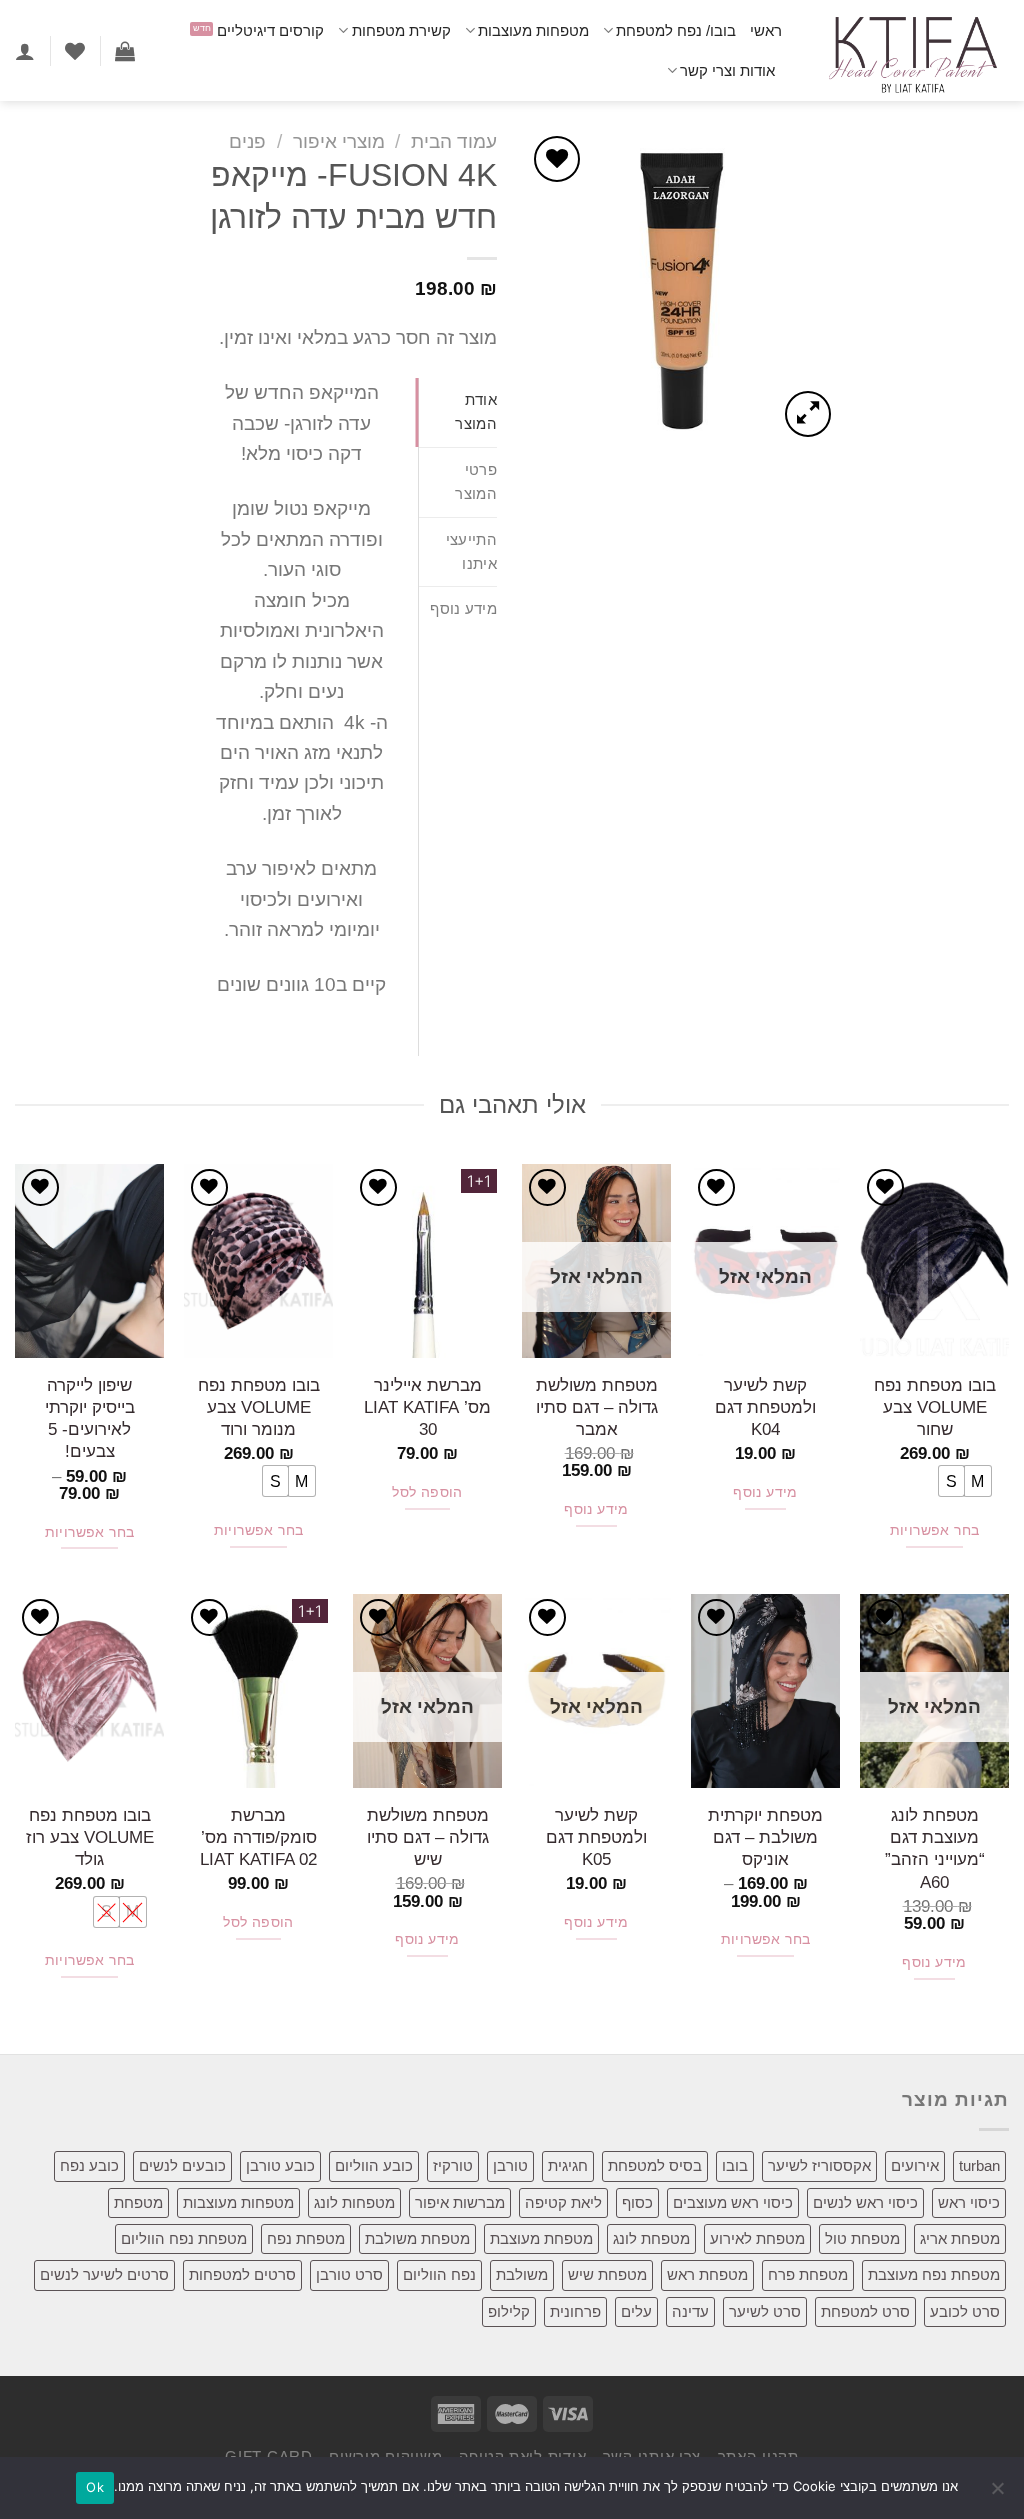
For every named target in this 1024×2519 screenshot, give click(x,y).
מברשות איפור (460, 2202)
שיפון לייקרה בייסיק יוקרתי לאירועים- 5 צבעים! (90, 1418)
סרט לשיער (765, 2311)
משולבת (522, 2274)
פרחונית (575, 2311)
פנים (247, 141)
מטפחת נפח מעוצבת (934, 2274)
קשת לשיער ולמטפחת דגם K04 (765, 1407)
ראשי (766, 30)
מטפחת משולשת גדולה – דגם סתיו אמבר (597, 1407)
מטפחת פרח (808, 2274)
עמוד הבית (454, 141)
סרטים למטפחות (242, 2274)
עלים (636, 2311)
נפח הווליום (439, 2274)
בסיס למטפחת (655, 2165)
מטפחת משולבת (417, 2238)
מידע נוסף (765, 1492)
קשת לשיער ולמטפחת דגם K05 (596, 1837)
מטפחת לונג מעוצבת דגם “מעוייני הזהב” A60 (935, 1848)
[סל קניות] (125, 51)
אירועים (915, 2165)
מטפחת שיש (607, 2274)
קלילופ (509, 2311)
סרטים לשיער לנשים (104, 2274)
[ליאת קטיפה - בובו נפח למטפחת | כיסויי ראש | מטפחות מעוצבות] (910, 50)
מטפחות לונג (354, 2202)
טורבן (510, 2165)
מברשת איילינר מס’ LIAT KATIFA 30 (427, 1407)
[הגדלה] (808, 414)
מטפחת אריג (960, 2238)
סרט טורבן (349, 2274)
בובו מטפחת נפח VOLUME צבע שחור (935, 1407)
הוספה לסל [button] (427, 1492)
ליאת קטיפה (563, 2202)
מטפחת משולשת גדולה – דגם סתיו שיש (428, 1837)
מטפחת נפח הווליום (184, 2238)
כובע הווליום (374, 2165)
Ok (95, 2487)
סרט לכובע (965, 2311)
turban (979, 2165)
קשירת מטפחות (401, 30)
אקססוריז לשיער (819, 2165)
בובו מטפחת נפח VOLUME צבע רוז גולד (90, 1837)
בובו (735, 2165)
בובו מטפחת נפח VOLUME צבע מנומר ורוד (259, 1407)
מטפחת (138, 2202)
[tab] (458, 412)
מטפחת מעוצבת (541, 2238)
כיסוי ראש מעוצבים (733, 2202)
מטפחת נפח (306, 2238)
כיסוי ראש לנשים (865, 2202)
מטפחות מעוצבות (533, 30)
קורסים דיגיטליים (270, 30)
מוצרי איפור (339, 141)
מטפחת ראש (707, 2274)
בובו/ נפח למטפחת (676, 30)
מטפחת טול (862, 2238)
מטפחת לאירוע (757, 2238)
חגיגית (568, 2165)
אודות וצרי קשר (727, 70)
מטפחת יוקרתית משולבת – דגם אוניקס (765, 1837)
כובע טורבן (280, 2165)
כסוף (637, 2202)
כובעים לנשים (182, 2165)
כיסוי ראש (969, 2202)
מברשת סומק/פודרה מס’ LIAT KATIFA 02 (258, 1837)
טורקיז (453, 2165)
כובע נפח (89, 2165)
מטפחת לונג (651, 2238)
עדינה (690, 2311)
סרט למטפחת (865, 2311)
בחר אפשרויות (935, 1530)
